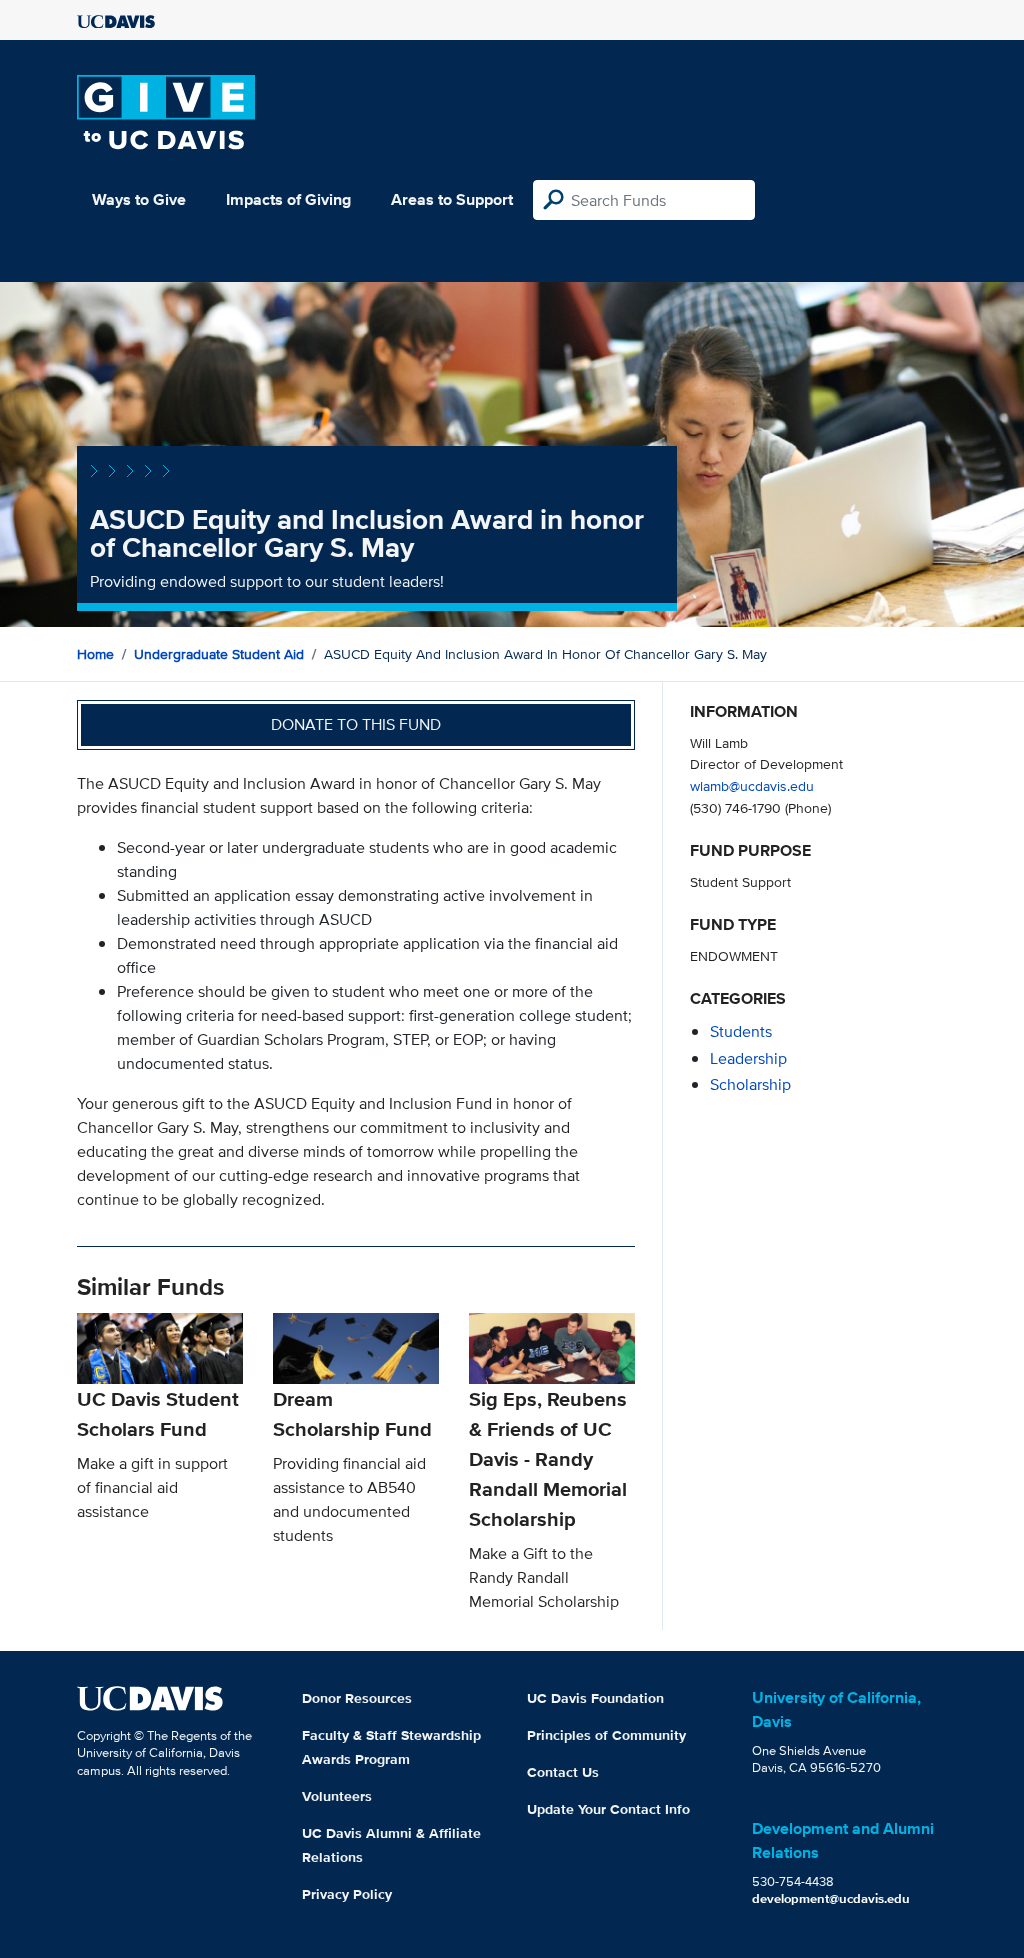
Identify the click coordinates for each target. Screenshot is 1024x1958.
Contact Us (563, 1772)
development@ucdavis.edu (831, 1898)
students (741, 1031)
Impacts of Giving (288, 199)
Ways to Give (139, 199)
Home (95, 654)
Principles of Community (606, 1735)
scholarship (750, 1084)
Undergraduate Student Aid (219, 654)
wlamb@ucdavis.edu (752, 785)
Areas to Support (452, 199)
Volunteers (337, 1796)
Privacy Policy (347, 1894)
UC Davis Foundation (595, 1698)
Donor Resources (357, 1698)
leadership (748, 1058)
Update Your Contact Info (608, 1809)
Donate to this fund (356, 724)
